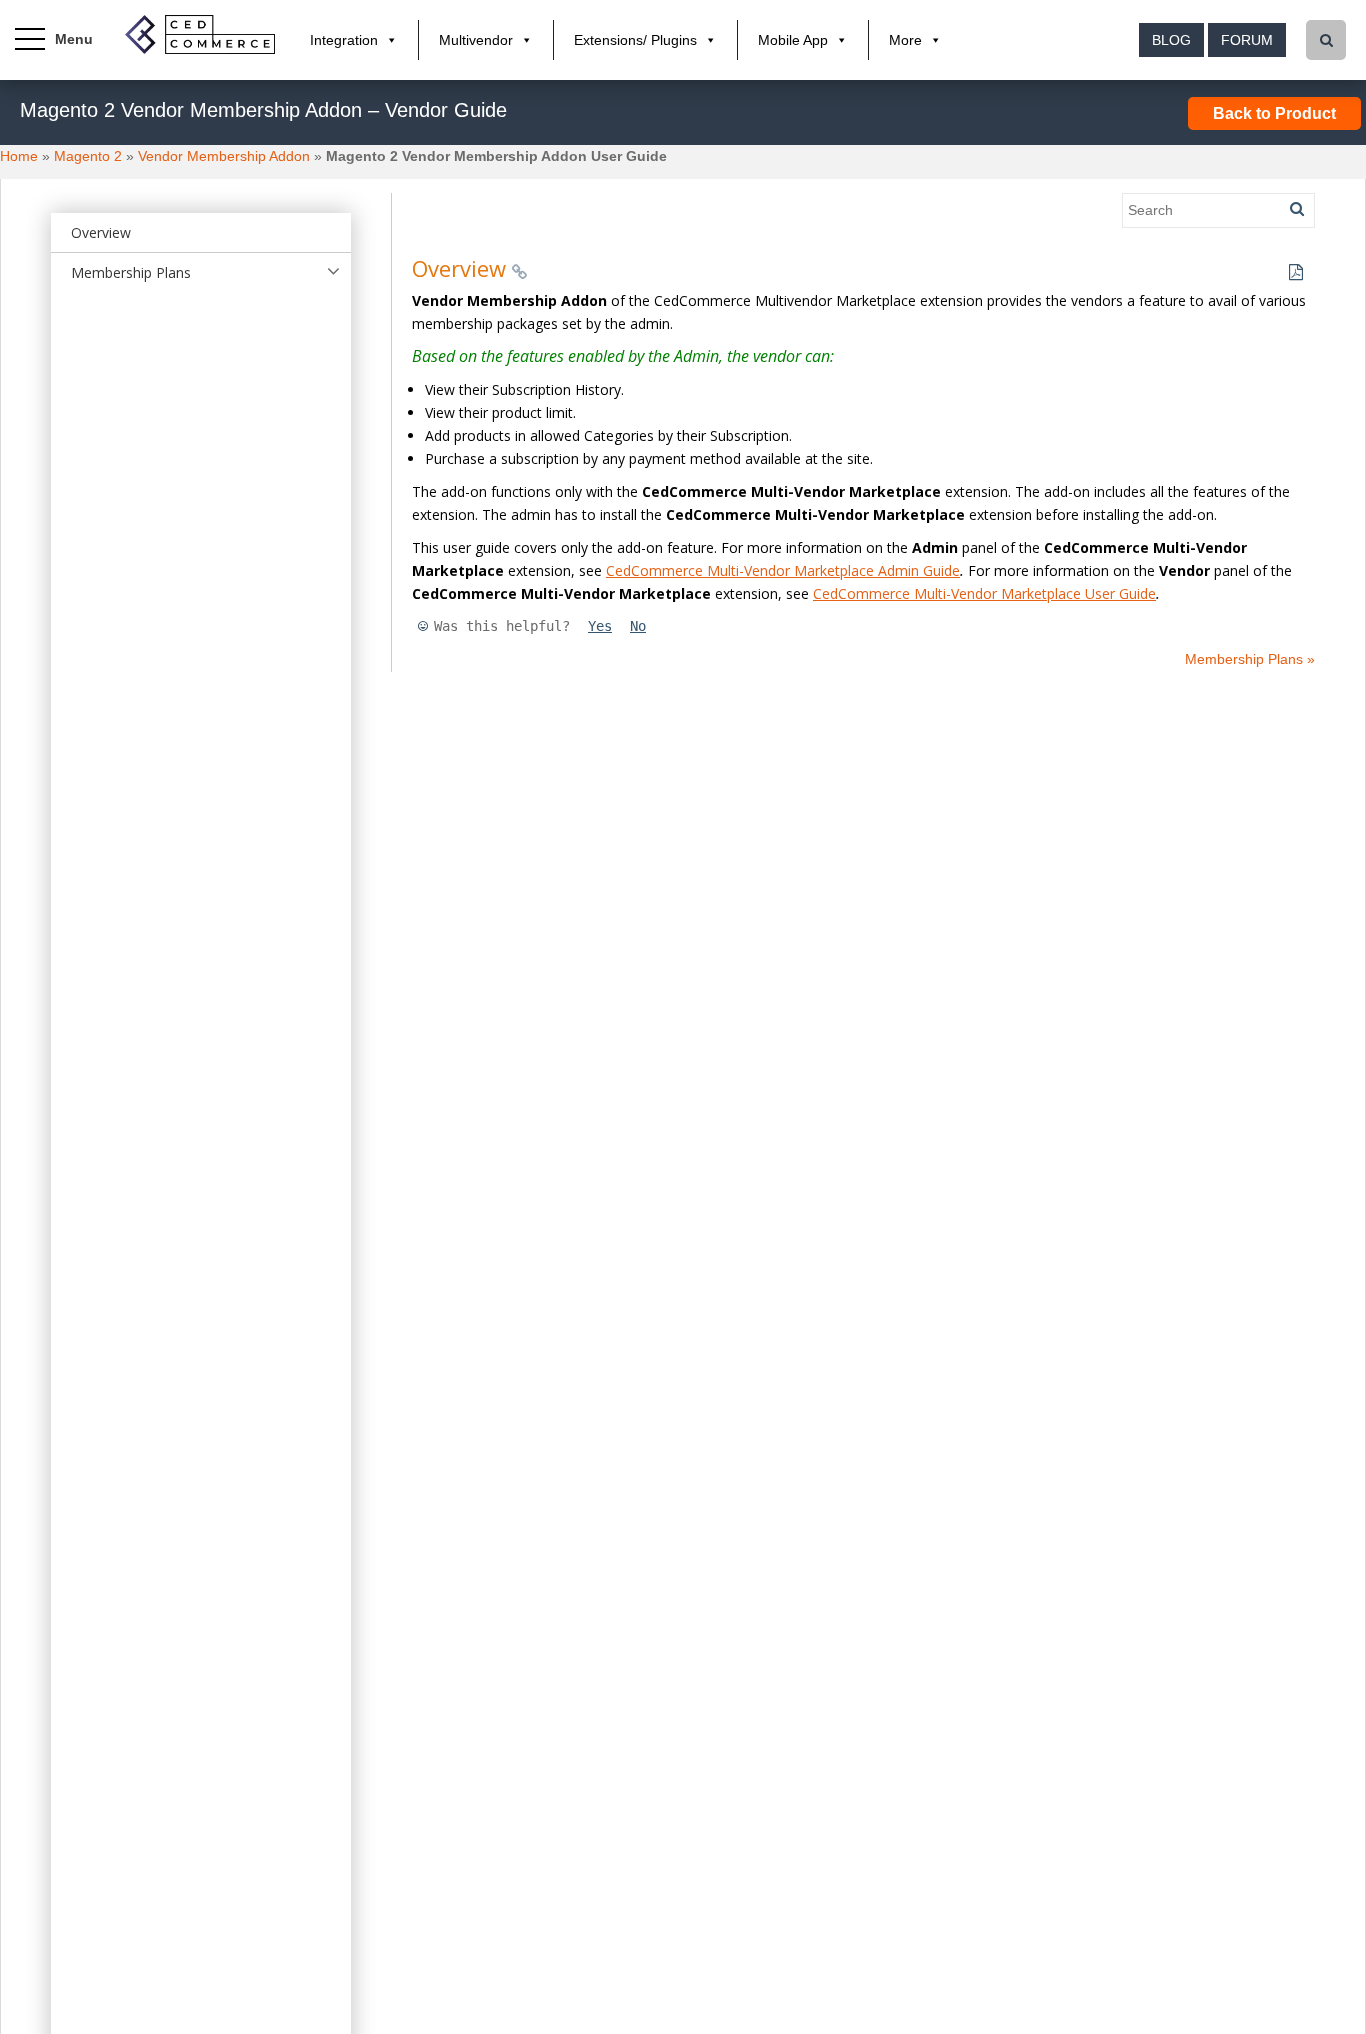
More (905, 40)
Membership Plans (131, 272)
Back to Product (1274, 113)
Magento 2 (88, 156)
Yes (600, 626)
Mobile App (793, 40)
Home (19, 156)
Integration (344, 40)
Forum (1247, 40)
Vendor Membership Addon (224, 156)
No (638, 626)
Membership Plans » (1250, 659)
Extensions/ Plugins (635, 40)
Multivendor (476, 40)
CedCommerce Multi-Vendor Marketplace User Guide (984, 593)
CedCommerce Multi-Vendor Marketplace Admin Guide (783, 570)
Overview (101, 232)
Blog (1171, 40)
